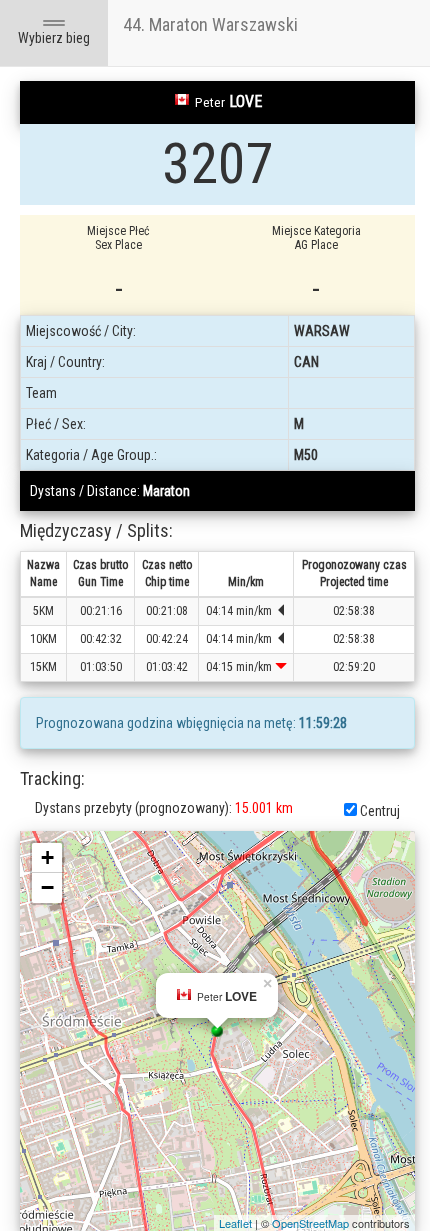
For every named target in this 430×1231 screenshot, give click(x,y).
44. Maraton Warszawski (210, 24)
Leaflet (235, 1223)
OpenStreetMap (310, 1223)
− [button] (47, 887)
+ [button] (47, 857)
